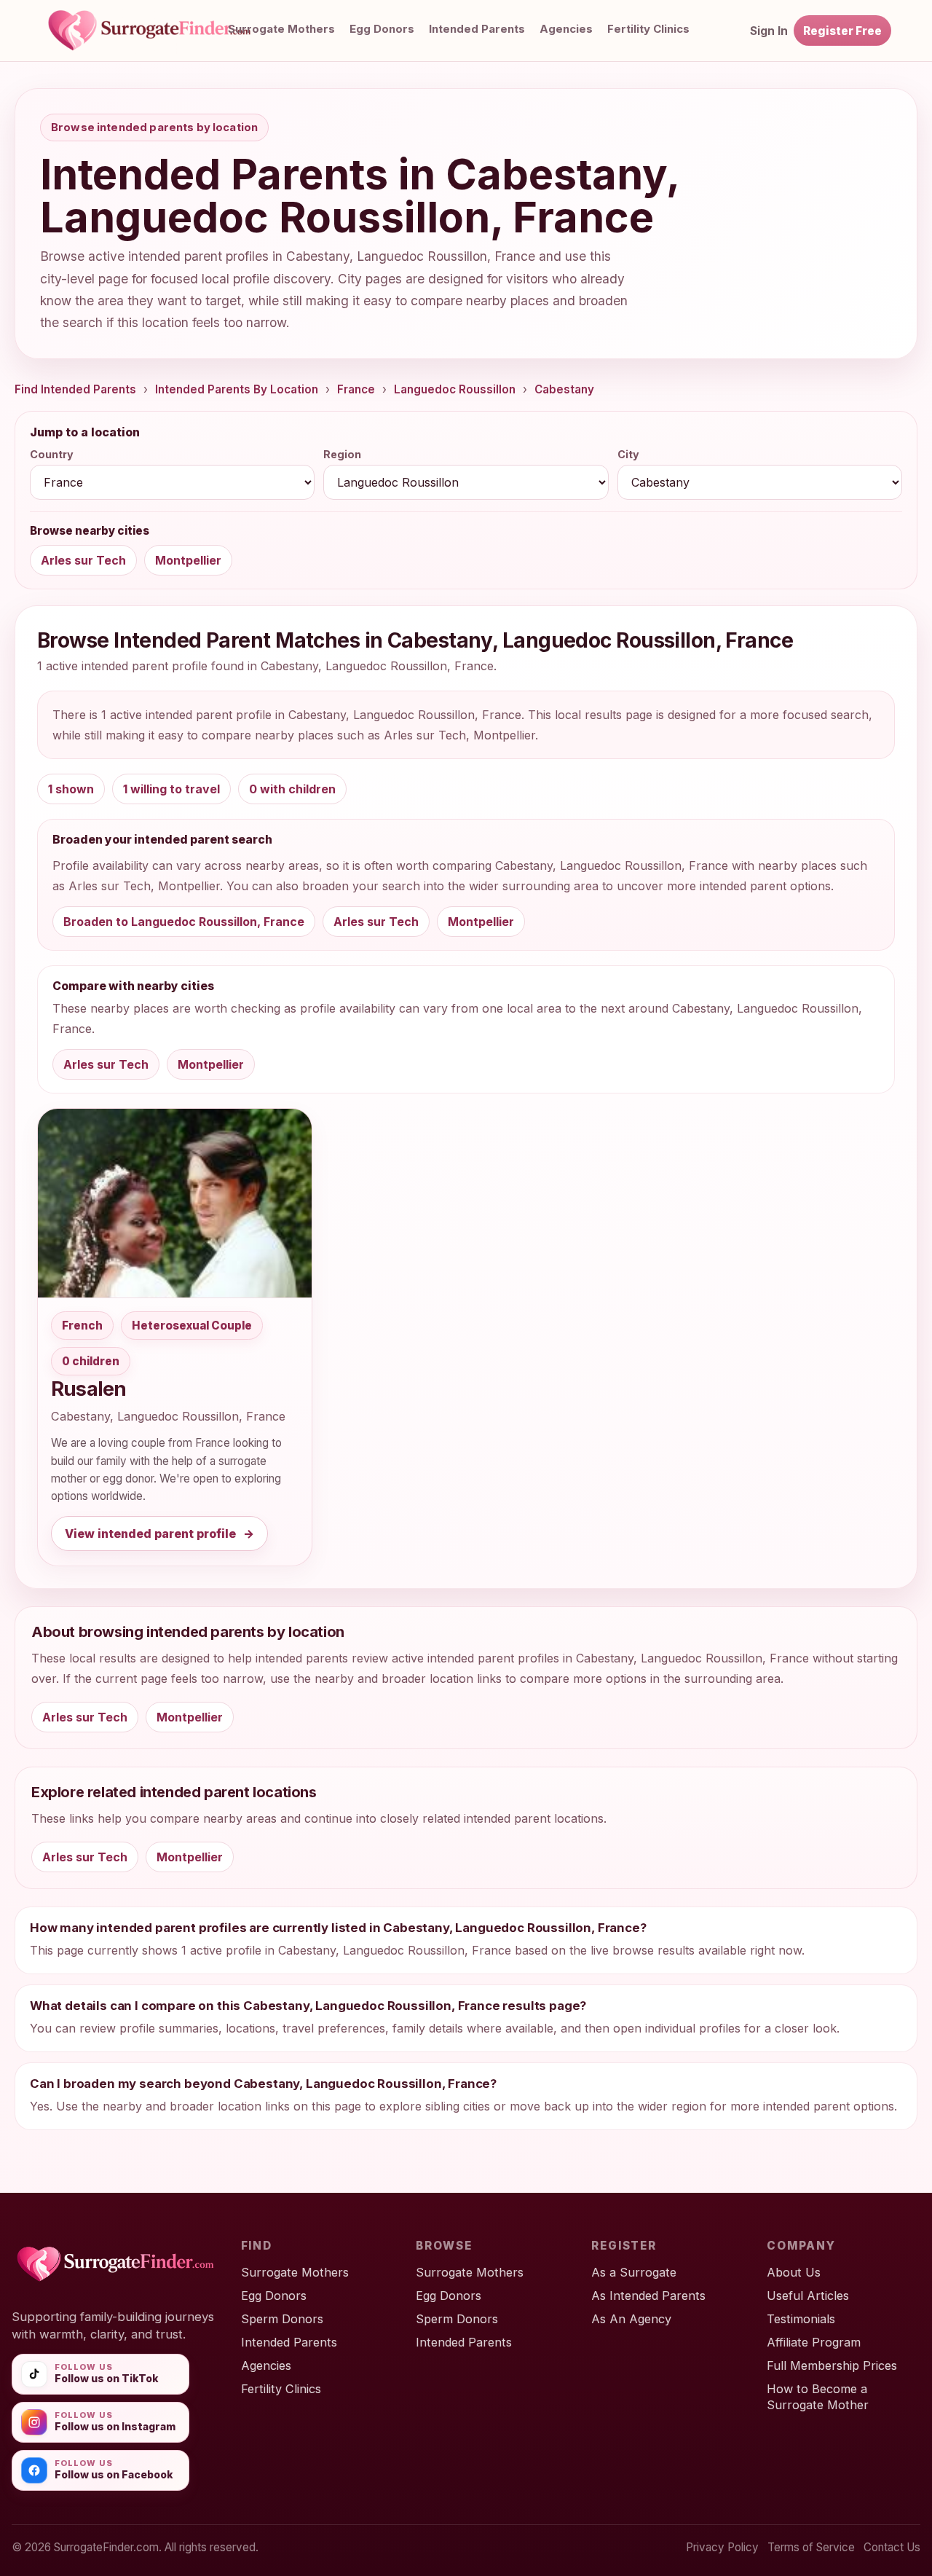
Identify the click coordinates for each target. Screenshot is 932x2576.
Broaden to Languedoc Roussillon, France (184, 922)
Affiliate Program (814, 2342)
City (628, 454)
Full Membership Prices (832, 2365)
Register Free (842, 31)
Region (342, 454)
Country (52, 454)
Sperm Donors (282, 2319)
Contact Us (892, 2547)
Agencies (566, 29)
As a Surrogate (634, 2272)
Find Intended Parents (75, 389)
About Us (794, 2272)
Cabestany (564, 389)
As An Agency (631, 2319)
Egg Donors (382, 29)
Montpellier (188, 560)
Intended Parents (477, 29)
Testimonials (801, 2319)
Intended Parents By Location (237, 389)
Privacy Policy (722, 2547)
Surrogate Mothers (281, 29)
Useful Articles (808, 2296)
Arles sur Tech (83, 560)
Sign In (769, 31)
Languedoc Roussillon (455, 389)
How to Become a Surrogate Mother (818, 2397)
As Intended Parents (648, 2296)
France (356, 389)
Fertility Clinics (281, 2389)
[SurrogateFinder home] (165, 31)
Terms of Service (811, 2547)
